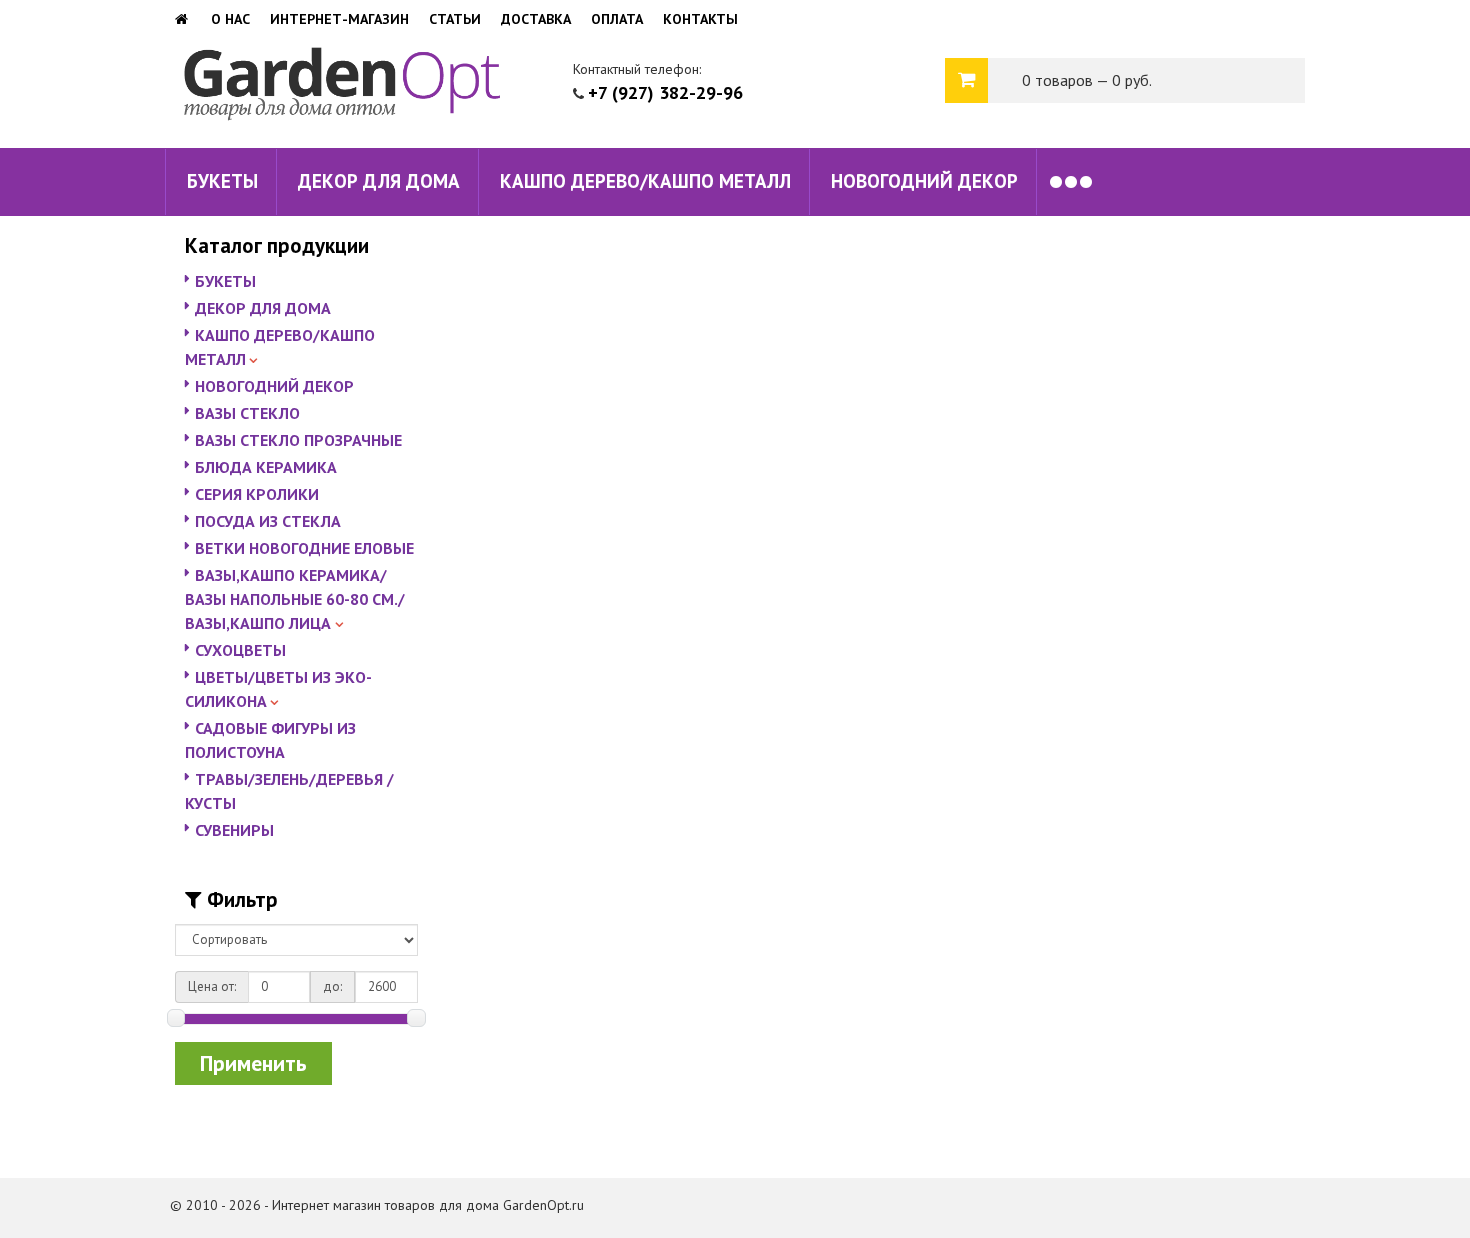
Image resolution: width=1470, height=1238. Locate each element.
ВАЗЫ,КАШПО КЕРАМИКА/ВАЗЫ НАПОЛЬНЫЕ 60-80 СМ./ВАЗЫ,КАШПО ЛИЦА (295, 599)
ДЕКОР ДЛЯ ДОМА (379, 181)
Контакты (700, 19)
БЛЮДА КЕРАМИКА (266, 467)
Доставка (536, 19)
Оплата (617, 19)
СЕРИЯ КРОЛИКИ (257, 494)
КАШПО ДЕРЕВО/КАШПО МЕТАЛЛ (645, 181)
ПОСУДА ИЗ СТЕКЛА (268, 521)
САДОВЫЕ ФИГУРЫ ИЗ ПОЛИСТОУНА (270, 740)
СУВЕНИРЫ (234, 830)
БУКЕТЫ (222, 181)
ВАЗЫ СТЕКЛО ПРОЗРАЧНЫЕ (298, 440)
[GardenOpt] (183, 19)
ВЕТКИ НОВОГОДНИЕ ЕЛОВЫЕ (304, 548)
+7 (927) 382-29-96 (665, 92)
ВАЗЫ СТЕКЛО (247, 413)
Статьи (455, 19)
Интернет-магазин (339, 19)
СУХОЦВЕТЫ (240, 650)
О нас (230, 19)
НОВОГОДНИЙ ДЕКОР (924, 181)
